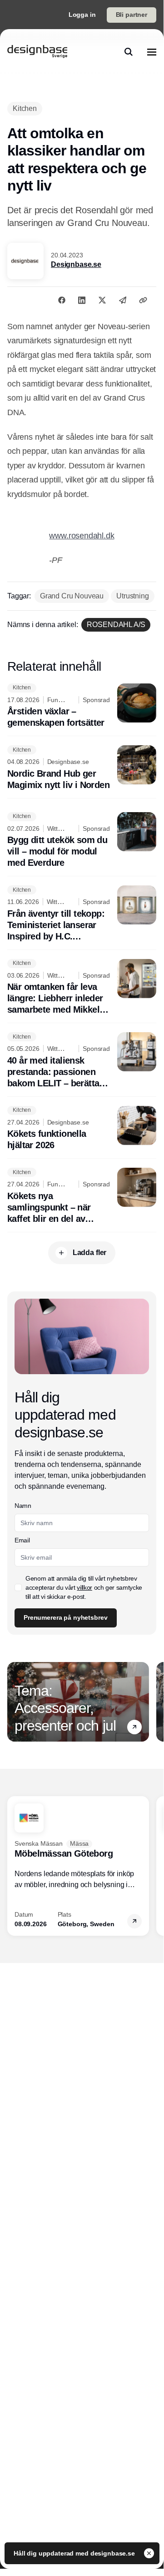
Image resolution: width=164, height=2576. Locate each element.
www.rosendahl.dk (82, 536)
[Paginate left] (15, 1702)
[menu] (152, 52)
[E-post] (123, 300)
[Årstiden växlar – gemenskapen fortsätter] (82, 706)
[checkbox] (18, 1587)
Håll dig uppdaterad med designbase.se (75, 2553)
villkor (84, 1587)
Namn (23, 1506)
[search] (129, 52)
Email (22, 1540)
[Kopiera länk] (143, 300)
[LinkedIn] (82, 300)
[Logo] (37, 52)
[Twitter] (102, 300)
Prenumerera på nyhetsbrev (66, 1617)
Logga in (82, 15)
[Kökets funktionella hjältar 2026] (82, 1129)
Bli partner (132, 15)
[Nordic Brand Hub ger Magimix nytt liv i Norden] (82, 768)
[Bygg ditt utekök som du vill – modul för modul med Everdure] (82, 841)
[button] (134, 1727)
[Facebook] (62, 300)
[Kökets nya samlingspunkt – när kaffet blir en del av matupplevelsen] (82, 1196)
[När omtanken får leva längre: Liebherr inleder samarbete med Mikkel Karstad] (82, 987)
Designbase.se (76, 264)
